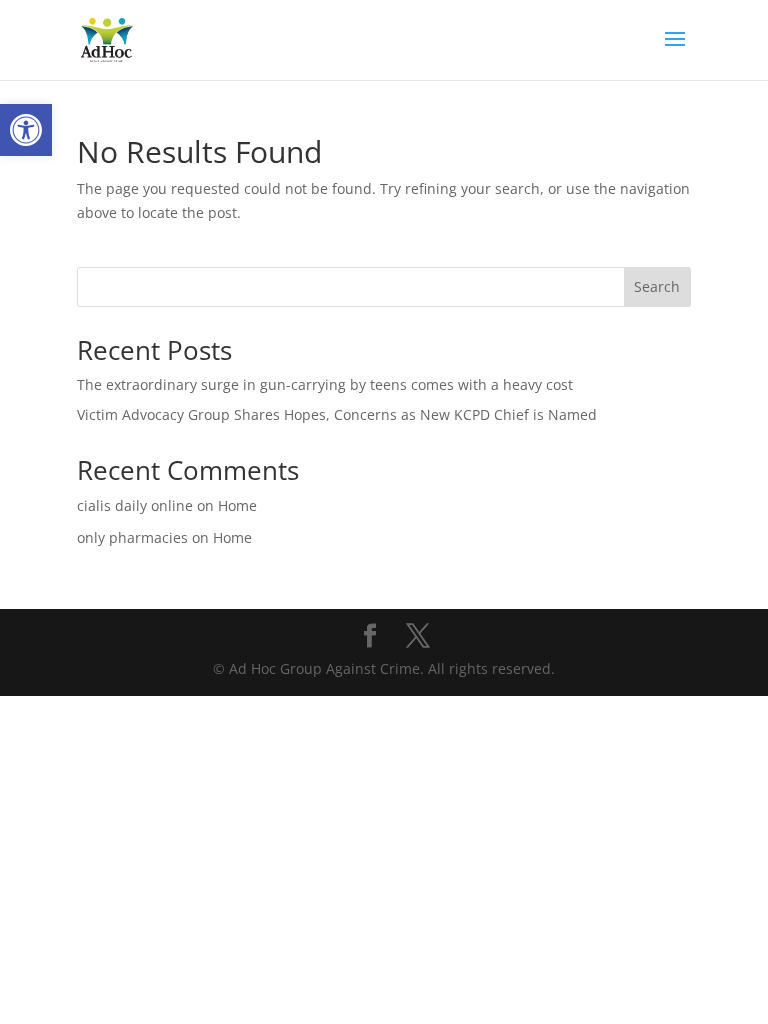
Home (237, 505)
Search (657, 286)
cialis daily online (135, 505)
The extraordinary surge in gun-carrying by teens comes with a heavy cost (325, 384)
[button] (26, 130)
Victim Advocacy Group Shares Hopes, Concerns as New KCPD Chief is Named (337, 414)
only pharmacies (132, 537)
